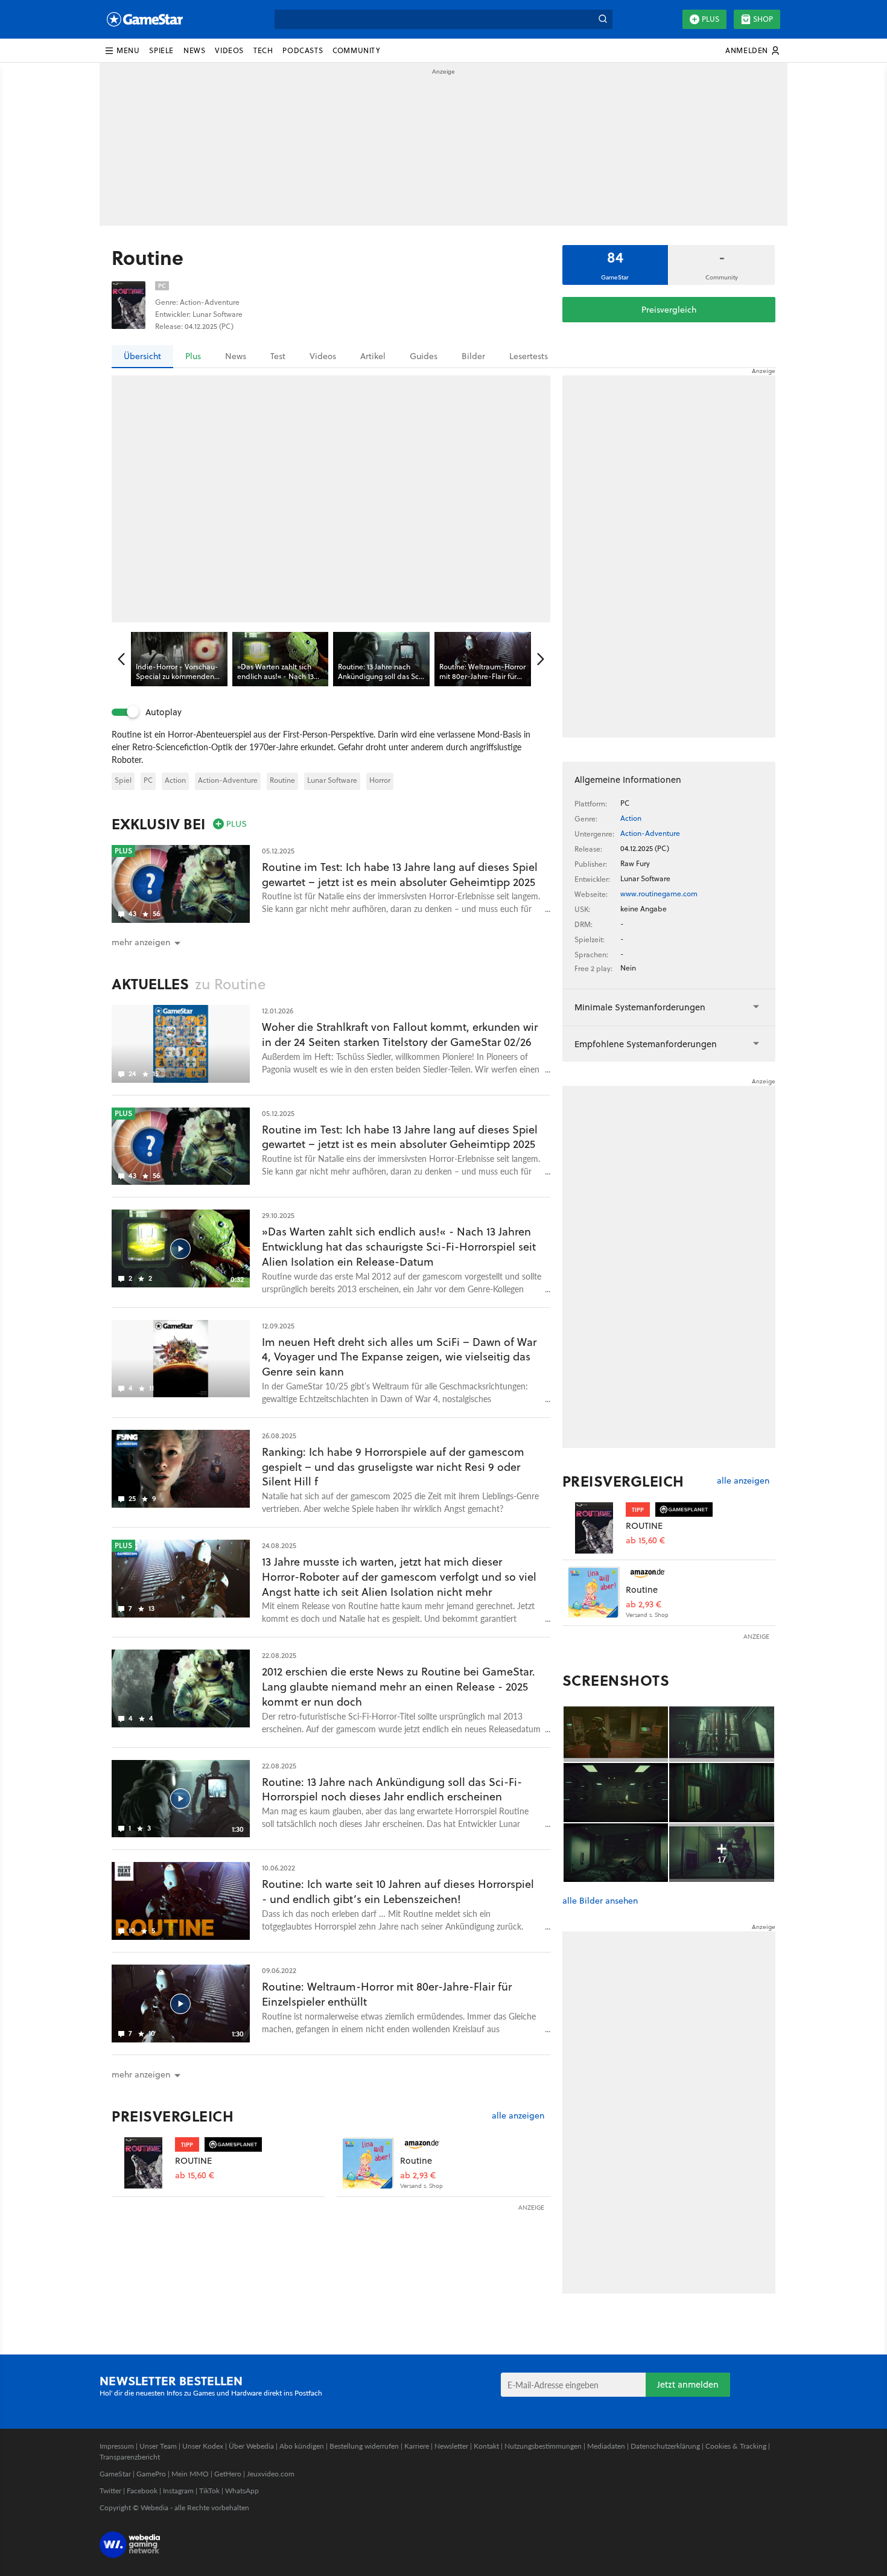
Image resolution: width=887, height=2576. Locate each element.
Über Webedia (251, 2446)
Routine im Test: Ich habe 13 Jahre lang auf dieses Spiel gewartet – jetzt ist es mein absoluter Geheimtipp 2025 (400, 875)
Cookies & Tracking (736, 2446)
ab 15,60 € (195, 2176)
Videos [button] (229, 50)
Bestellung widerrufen (364, 2446)
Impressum (117, 2446)
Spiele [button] (161, 50)
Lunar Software (332, 780)
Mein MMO (190, 2474)
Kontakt (486, 2446)
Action (175, 780)
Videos (323, 356)
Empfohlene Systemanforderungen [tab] (646, 1044)
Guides (424, 356)
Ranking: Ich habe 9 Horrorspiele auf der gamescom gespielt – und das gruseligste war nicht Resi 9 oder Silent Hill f (393, 1467)
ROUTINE (193, 2160)
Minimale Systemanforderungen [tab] (640, 1007)
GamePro (151, 2474)
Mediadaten (606, 2446)
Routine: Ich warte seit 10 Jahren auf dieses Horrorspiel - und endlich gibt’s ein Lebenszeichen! (398, 1892)
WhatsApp (242, 2491)
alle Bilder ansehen (600, 1901)
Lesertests (529, 356)
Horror (380, 780)
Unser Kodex (203, 2446)
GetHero (228, 2474)
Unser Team (158, 2446)
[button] (122, 51)
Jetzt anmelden (688, 2384)
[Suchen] (603, 19)
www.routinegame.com (659, 894)
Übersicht (142, 356)
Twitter (110, 2491)
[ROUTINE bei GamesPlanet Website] (143, 2163)
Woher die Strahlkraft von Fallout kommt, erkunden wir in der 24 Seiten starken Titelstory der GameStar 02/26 (400, 1035)
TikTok (209, 2491)
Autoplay (164, 712)
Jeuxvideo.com (271, 2474)
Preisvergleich (669, 310)
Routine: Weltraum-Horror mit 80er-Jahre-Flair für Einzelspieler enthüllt (387, 1994)
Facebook (142, 2491)
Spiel (123, 780)
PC (148, 780)
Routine (282, 780)
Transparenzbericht (130, 2457)
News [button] (194, 50)
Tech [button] (263, 50)
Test (278, 356)
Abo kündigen (302, 2446)
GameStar (115, 2474)
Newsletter (451, 2446)
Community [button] (356, 50)
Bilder (473, 356)
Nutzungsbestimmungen (543, 2446)
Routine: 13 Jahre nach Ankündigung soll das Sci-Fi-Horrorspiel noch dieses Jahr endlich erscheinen (392, 1790)
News (236, 356)
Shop (763, 19)
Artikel (373, 356)
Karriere (417, 2446)
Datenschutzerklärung (665, 2446)
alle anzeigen (518, 2116)
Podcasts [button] (303, 50)
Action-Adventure (228, 780)
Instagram (178, 2491)
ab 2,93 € (418, 2176)
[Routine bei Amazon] (368, 2163)
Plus (711, 19)
